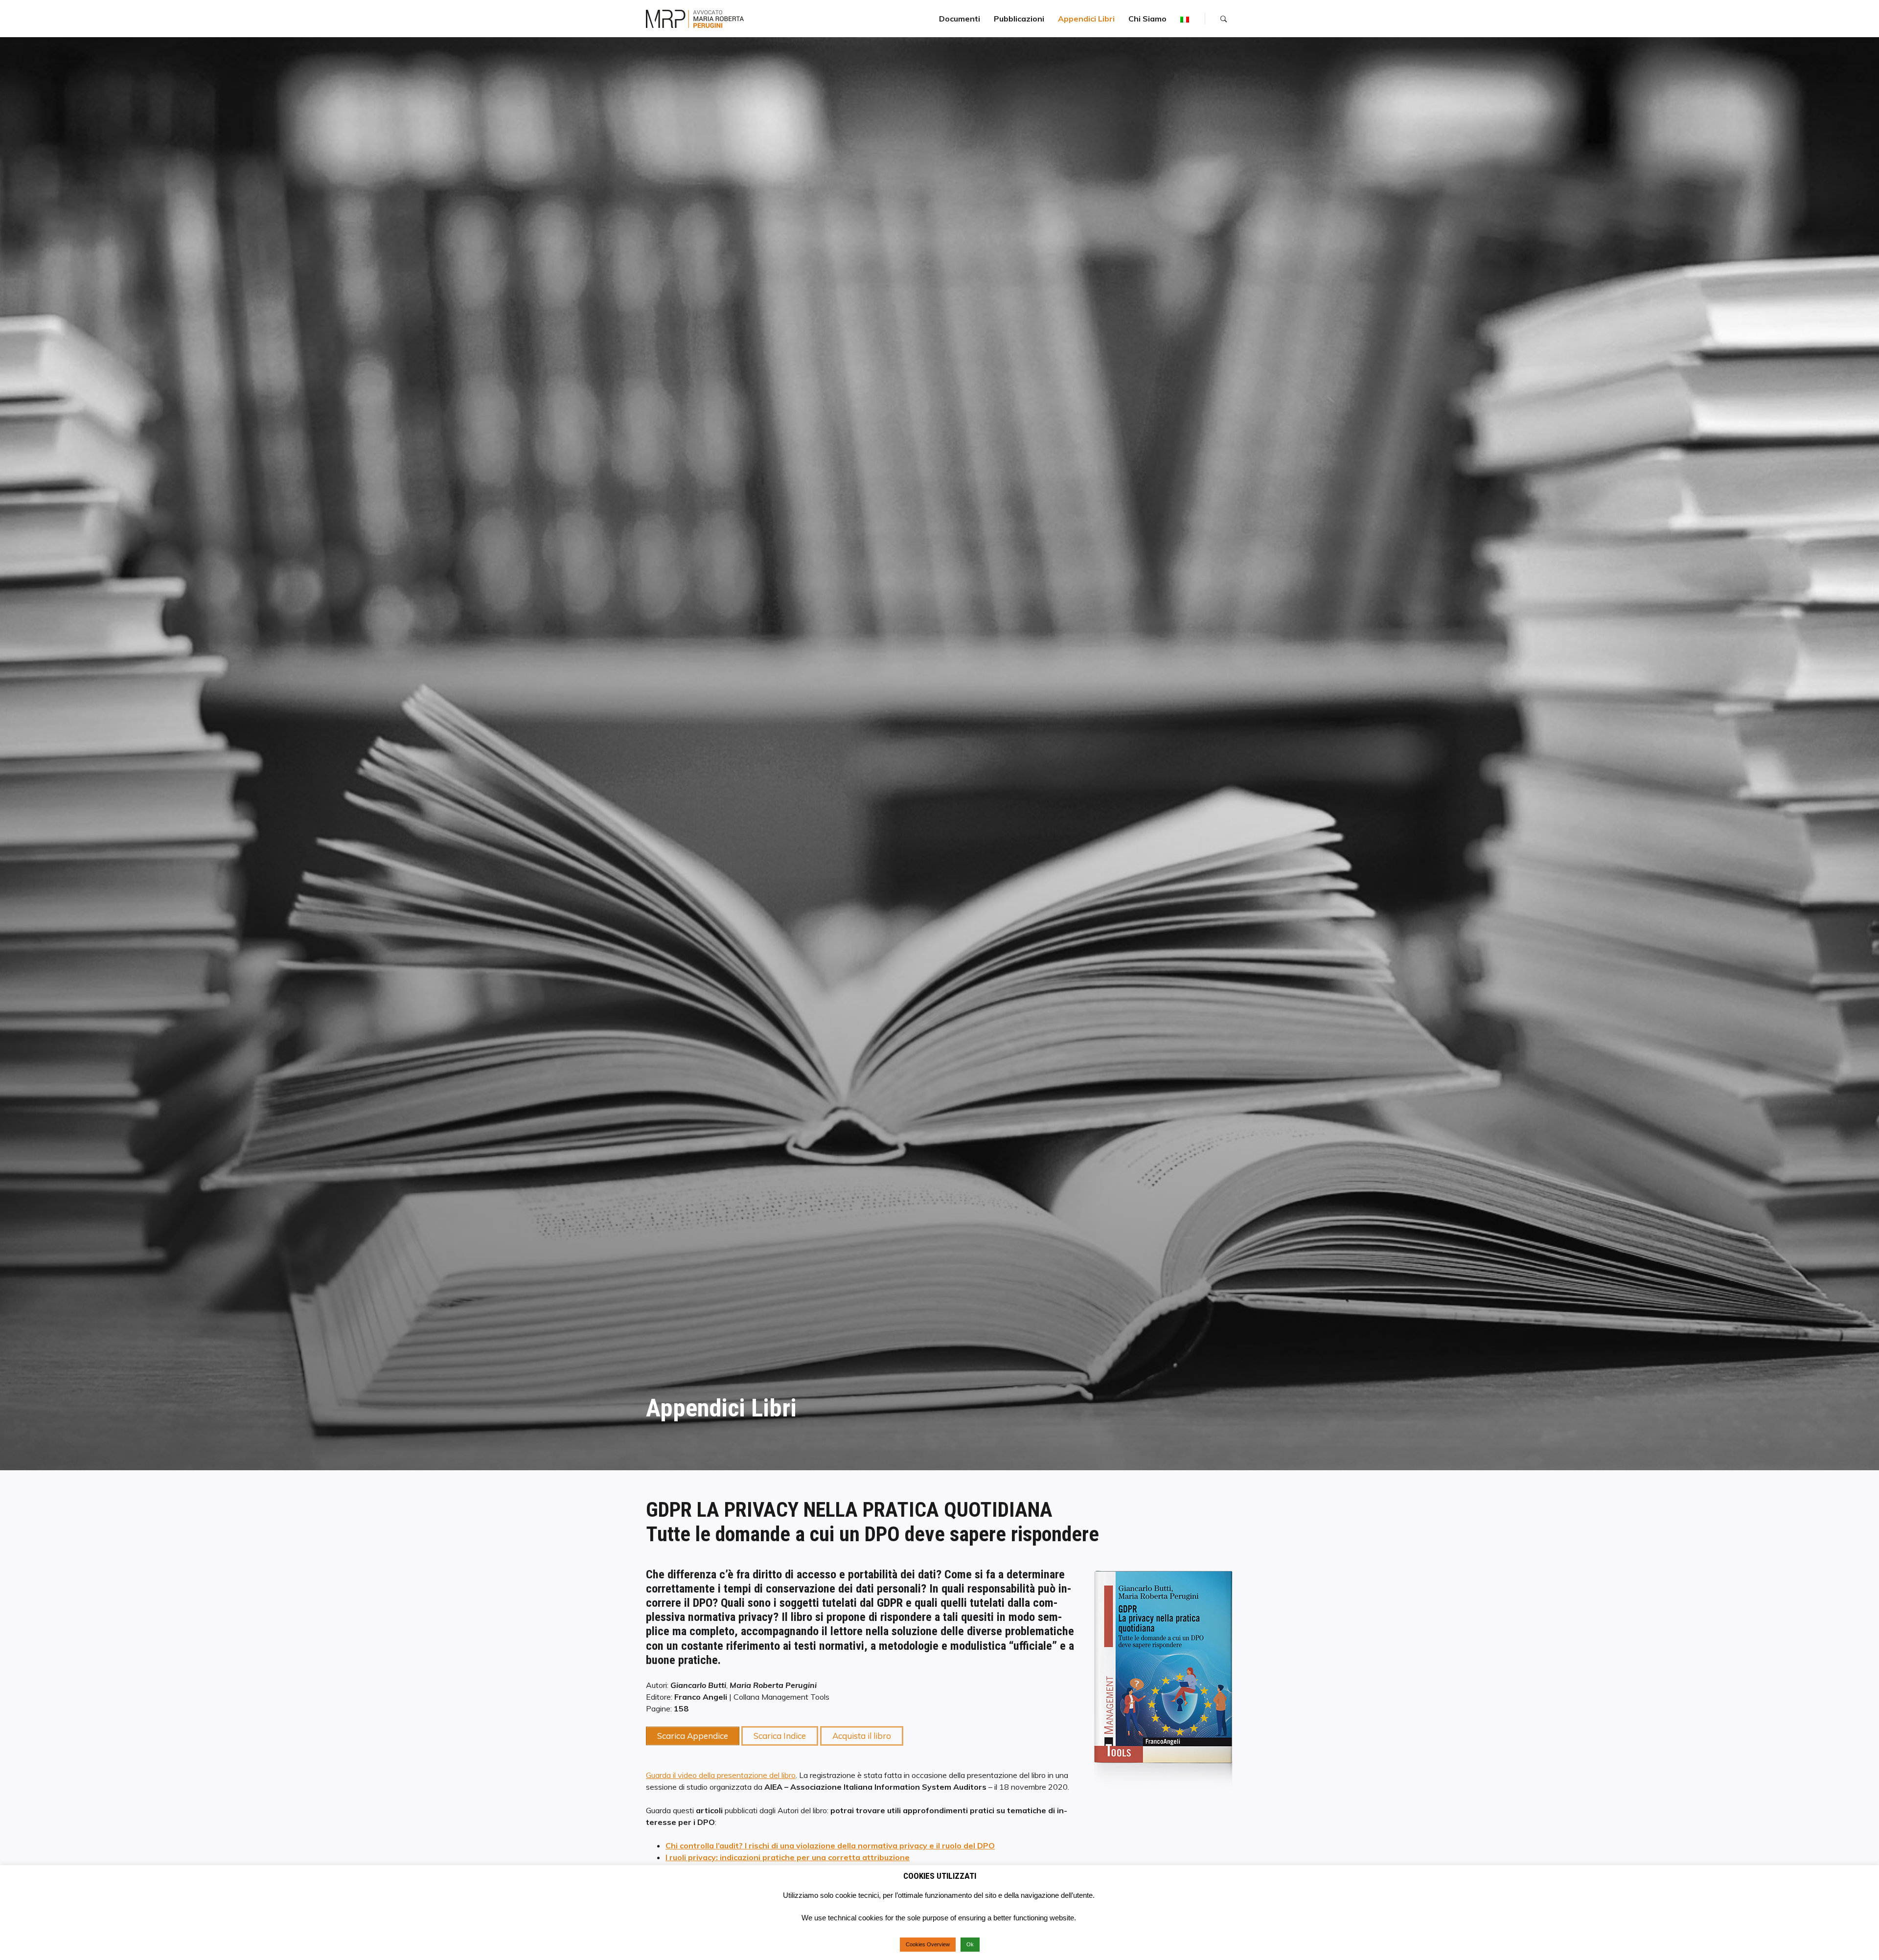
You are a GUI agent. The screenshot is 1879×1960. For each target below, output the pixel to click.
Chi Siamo (1147, 19)
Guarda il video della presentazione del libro (721, 1775)
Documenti (960, 19)
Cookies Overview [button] (928, 1944)
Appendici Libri (1086, 19)
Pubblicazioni (1019, 19)
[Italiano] (1185, 19)
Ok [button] (970, 1944)
